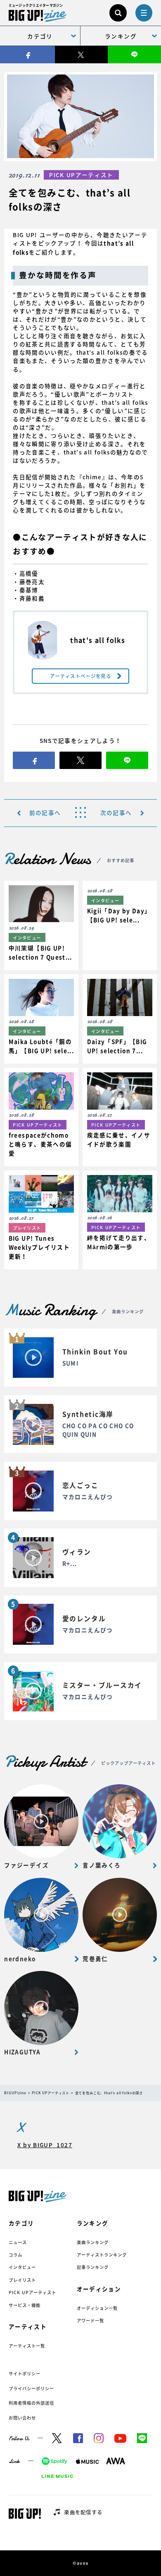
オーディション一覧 (97, 2308)
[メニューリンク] (144, 13)
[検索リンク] (118, 13)
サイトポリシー (25, 2373)
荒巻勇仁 (95, 1959)
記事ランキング (93, 2267)
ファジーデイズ (26, 1865)
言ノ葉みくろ (102, 1865)
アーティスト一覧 (27, 2346)
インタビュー (22, 2267)
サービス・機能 (25, 2305)
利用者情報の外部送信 (31, 2403)
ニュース (18, 2242)
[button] (41, 925)
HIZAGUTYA (22, 2052)
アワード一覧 (90, 2320)
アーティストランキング (102, 2255)
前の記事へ (45, 813)
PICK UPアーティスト (33, 2292)
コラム (15, 2255)
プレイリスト (22, 2280)
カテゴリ (40, 36)
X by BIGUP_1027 (45, 2145)
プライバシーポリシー (31, 2388)
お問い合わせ (22, 2418)
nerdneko (20, 1959)
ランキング (121, 36)
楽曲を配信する (83, 2512)
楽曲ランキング (93, 2242)
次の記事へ (116, 813)
